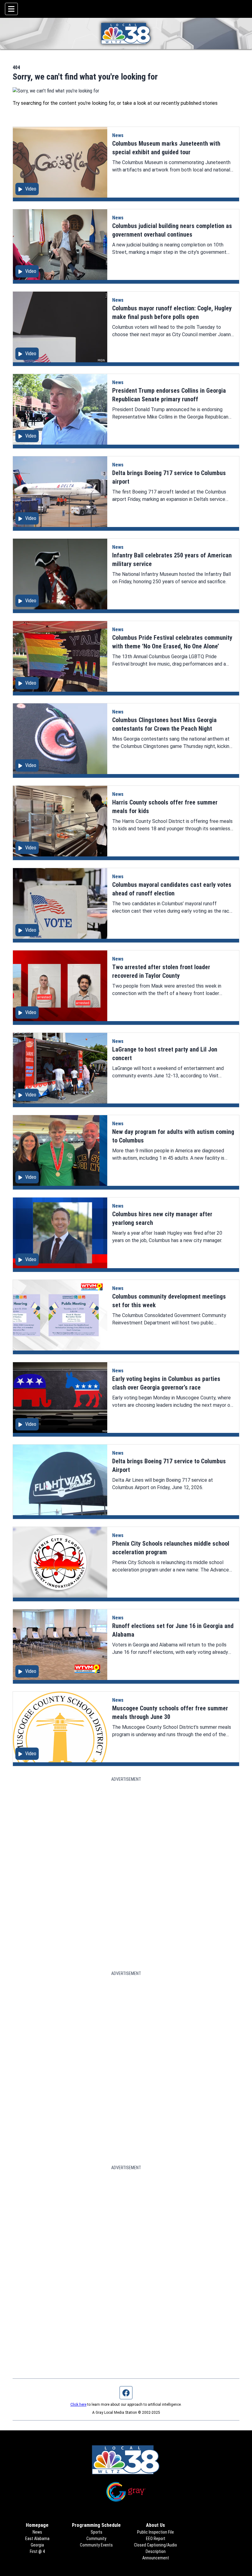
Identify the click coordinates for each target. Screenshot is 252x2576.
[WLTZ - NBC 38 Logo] (126, 33)
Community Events (96, 2545)
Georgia (37, 2545)
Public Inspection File (156, 2532)
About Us (156, 2525)
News (118, 135)
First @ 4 (37, 2551)
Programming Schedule (96, 2525)
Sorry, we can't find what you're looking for (85, 77)
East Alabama (37, 2539)
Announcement (156, 2558)
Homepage (37, 2525)
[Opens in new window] (126, 2492)
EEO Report (156, 2539)
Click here (78, 2405)
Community (96, 2539)
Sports (96, 2532)
